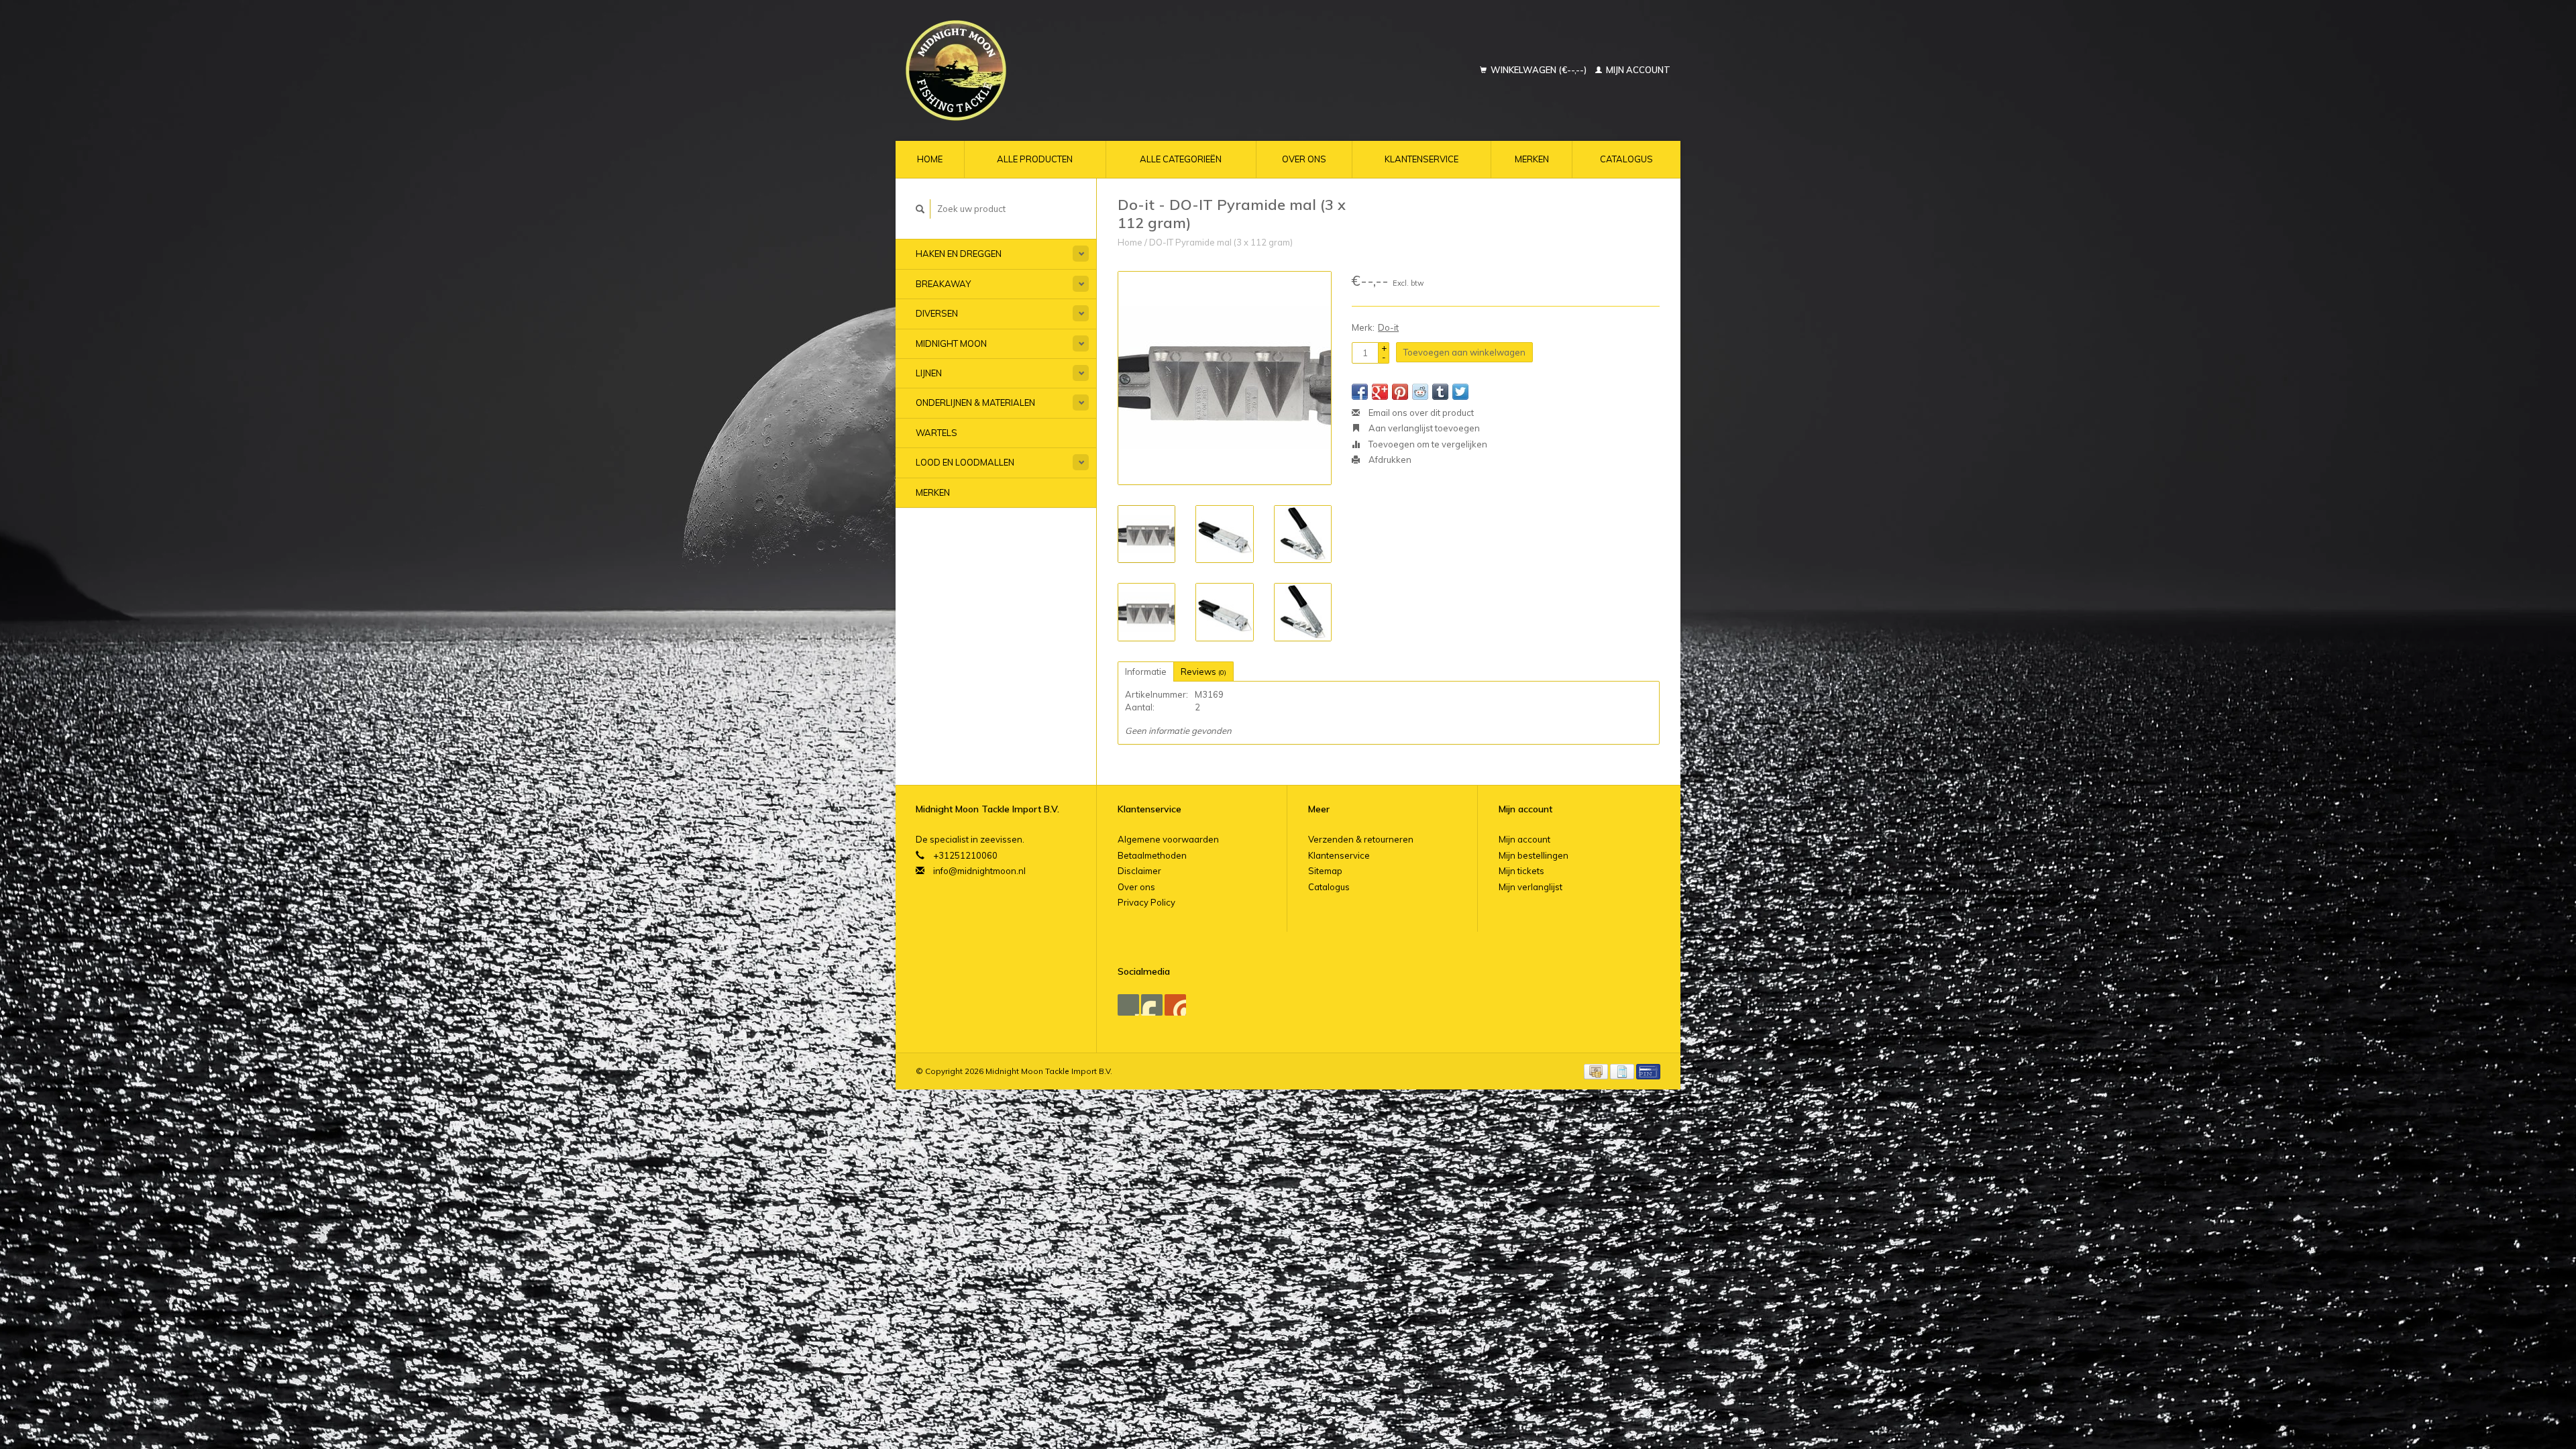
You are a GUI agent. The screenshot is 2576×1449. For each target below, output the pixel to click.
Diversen (937, 313)
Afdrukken (1389, 460)
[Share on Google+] (1380, 392)
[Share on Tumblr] (1440, 392)
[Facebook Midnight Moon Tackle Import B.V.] (1128, 1005)
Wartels (936, 433)
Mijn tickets (1521, 871)
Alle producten (1035, 159)
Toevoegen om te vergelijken (1427, 444)
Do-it (1388, 327)
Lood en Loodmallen (965, 462)
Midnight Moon (951, 343)
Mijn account (1637, 70)
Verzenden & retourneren (1361, 839)
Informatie (1146, 672)
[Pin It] (1400, 392)
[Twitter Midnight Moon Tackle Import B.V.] (1152, 1005)
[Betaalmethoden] (1597, 1071)
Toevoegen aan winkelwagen (1464, 352)
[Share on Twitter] (1460, 392)
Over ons (1304, 159)
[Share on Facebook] (1360, 392)
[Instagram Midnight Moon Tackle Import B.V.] (1175, 1005)
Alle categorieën (1181, 159)
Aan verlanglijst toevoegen (1423, 428)
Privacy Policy (1146, 902)
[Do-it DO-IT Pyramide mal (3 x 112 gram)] (1225, 378)
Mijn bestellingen (1534, 855)
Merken (1532, 159)
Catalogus (1626, 159)
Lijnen (929, 373)
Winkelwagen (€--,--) (1539, 70)
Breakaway (943, 284)
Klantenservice (1421, 159)
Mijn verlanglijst (1531, 887)
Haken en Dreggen (959, 254)
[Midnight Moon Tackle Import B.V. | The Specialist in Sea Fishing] (1038, 70)
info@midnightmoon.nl (979, 871)
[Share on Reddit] (1420, 392)
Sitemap (1325, 871)
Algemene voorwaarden (1168, 839)
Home (930, 159)
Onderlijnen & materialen (975, 402)
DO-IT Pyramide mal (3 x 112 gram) (1221, 242)
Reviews (1203, 672)
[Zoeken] (920, 209)
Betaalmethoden (1152, 855)
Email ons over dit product (1420, 413)
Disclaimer (1139, 871)
